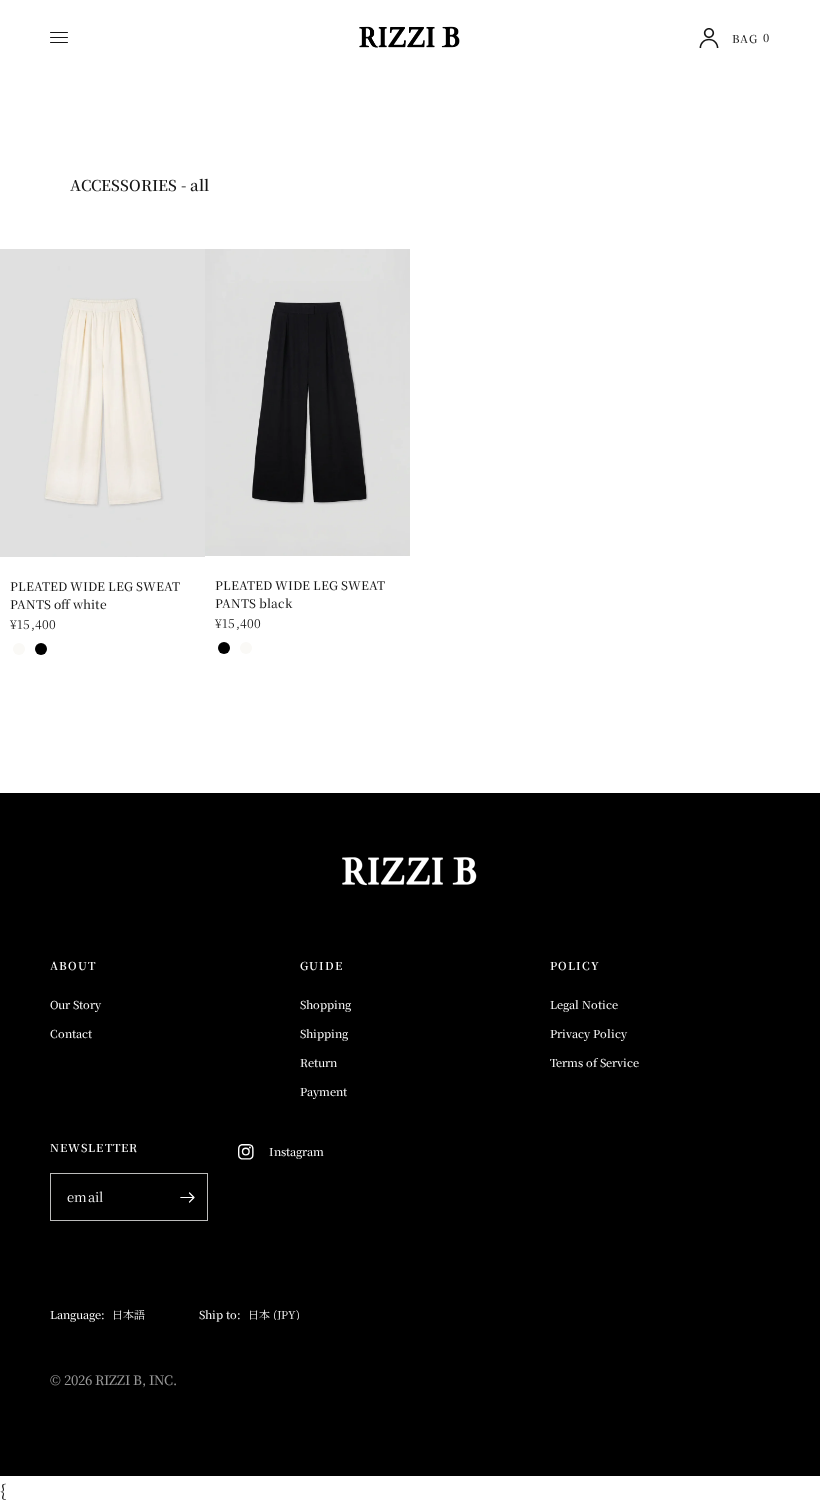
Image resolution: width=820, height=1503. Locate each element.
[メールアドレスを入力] (188, 1197)
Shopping (325, 1004)
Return (318, 1062)
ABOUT (73, 965)
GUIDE (322, 965)
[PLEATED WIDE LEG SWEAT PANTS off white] (102, 403)
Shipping (324, 1033)
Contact (71, 1033)
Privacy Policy (588, 1033)
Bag (751, 37)
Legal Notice (584, 1004)
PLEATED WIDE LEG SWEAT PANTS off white (95, 594)
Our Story (75, 1004)
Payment (323, 1091)
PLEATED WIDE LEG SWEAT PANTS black (300, 593)
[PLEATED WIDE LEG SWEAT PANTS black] (307, 402)
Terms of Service (594, 1062)
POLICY (575, 965)
